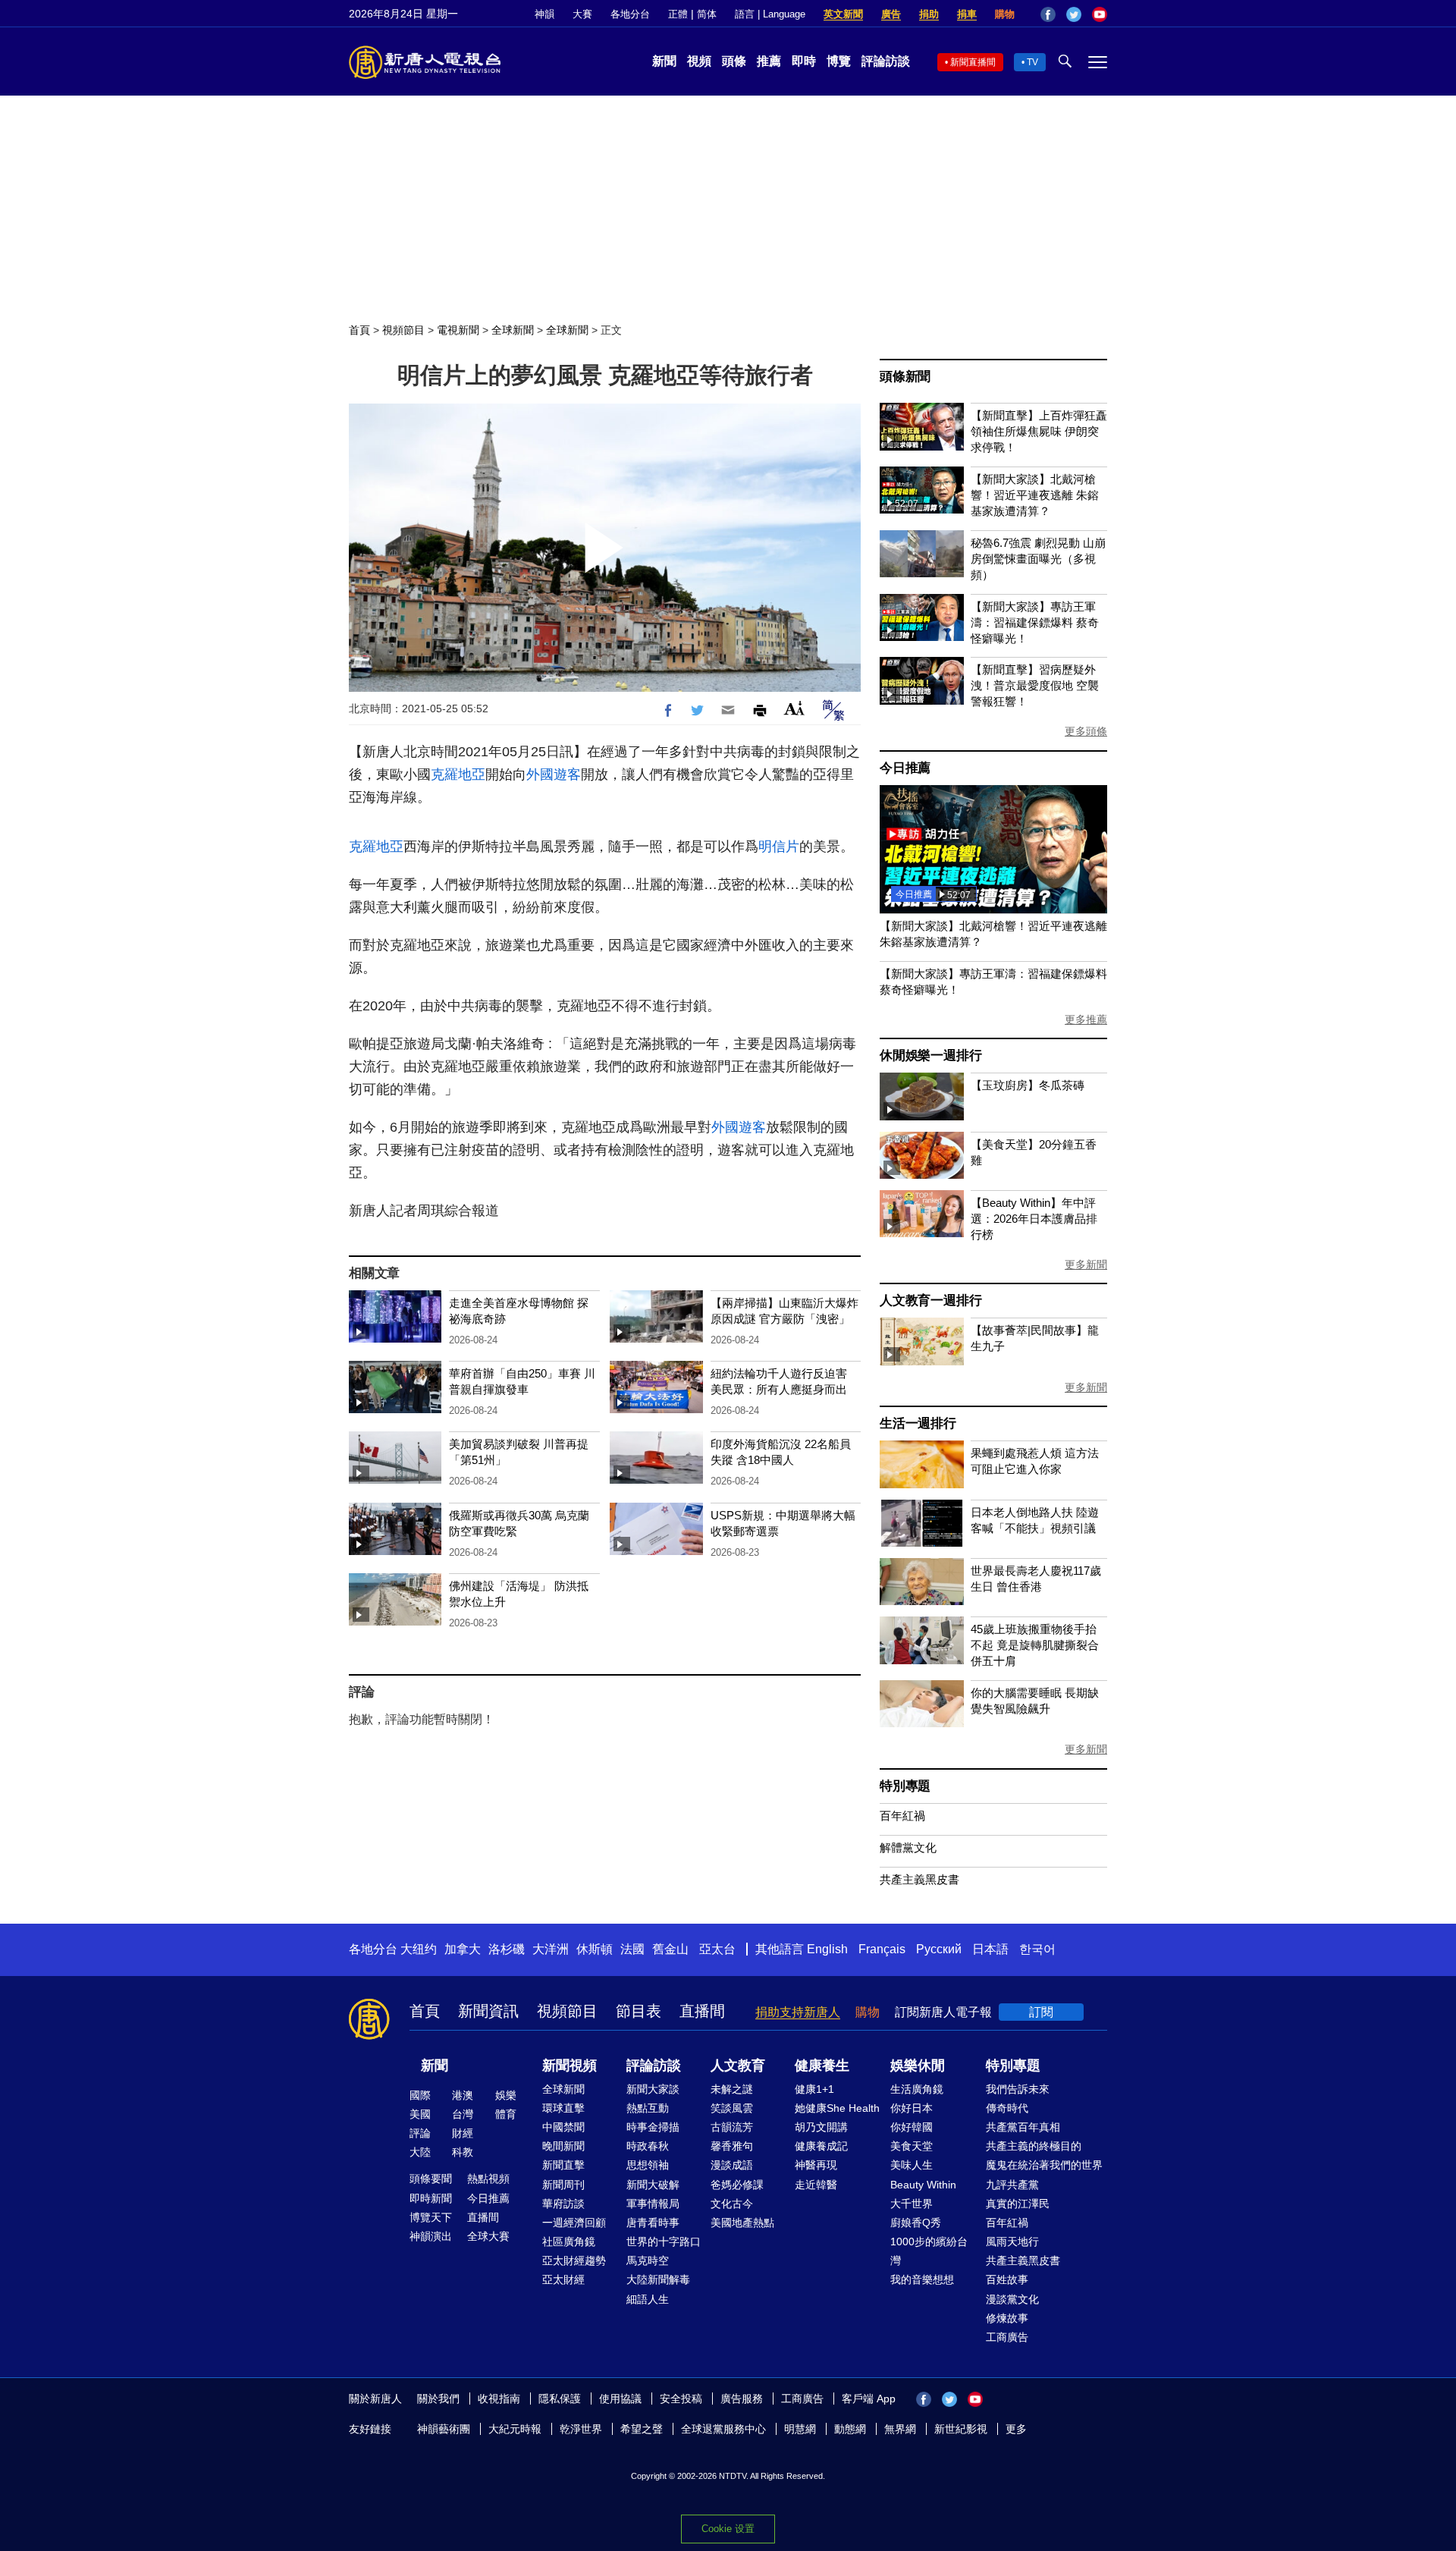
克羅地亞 (458, 774)
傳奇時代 (1007, 2108)
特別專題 (905, 1786)
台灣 (463, 2114)
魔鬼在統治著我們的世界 (1044, 2165)
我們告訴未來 (1018, 2089)
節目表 (639, 2011)
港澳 (463, 2095)
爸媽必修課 (737, 2185)
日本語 (990, 1949)
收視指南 (499, 2399)
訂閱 (1041, 2012)
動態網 (850, 2429)
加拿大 (463, 1949)
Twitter (1074, 14)
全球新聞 (513, 330)
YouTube (1100, 14)
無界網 (900, 2429)
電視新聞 (458, 330)
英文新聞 (843, 14)
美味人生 (912, 2165)
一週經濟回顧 (574, 2223)
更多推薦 (1086, 1019)
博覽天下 (431, 2217)
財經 (463, 2133)
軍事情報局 (653, 2204)
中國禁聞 (563, 2127)
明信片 (779, 847)
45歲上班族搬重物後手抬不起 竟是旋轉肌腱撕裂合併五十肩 (1035, 1645)
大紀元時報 (515, 2429)
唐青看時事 (653, 2223)
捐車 (967, 14)
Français (882, 1949)
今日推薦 (905, 768)
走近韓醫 (816, 2185)
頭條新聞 (905, 377)
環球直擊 (563, 2108)
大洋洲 (551, 1949)
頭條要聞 (431, 2179)
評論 (420, 2133)
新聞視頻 (570, 2066)
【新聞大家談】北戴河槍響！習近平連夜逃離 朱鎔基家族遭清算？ (1035, 495)
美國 (420, 2114)
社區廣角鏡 (569, 2242)
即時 (804, 61)
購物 (1005, 14)
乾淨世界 (581, 2429)
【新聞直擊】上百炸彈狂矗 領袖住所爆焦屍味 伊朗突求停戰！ (1039, 431)
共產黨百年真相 (1023, 2127)
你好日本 (912, 2108)
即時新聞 (431, 2198)
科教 (463, 2152)
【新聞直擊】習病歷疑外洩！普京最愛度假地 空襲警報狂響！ (1035, 685)
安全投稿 (681, 2399)
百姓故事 (1007, 2279)
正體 (678, 14)
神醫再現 (816, 2165)
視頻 (699, 61)
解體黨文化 (908, 1847)
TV (1032, 62)
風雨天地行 (1012, 2242)
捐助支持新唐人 (798, 2012)
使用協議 (620, 2399)
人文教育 (738, 2066)
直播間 (702, 2011)
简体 (707, 14)
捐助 (929, 14)
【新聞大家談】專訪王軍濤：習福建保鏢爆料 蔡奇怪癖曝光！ (1035, 622)
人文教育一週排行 (930, 1301)
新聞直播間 (973, 62)
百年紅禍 (902, 1816)
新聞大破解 (653, 2185)
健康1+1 (814, 2089)
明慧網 (800, 2429)
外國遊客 (554, 774)
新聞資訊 (488, 2011)
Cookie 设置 (728, 2529)
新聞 (664, 61)
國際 (420, 2095)
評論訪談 (886, 61)
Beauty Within (923, 2185)
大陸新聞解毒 (658, 2279)
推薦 (769, 61)
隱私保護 (560, 2399)
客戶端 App (869, 2399)
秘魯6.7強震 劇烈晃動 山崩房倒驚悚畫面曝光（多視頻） (1038, 559)
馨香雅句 (732, 2146)
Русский (939, 1949)
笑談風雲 (732, 2108)
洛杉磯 (507, 1949)
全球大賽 (488, 2236)
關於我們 (438, 2399)
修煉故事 (1007, 2318)
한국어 (1037, 1949)
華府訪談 (563, 2204)
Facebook (1048, 14)
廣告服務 (742, 2399)
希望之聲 (642, 2429)
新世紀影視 (961, 2429)
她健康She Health (837, 2108)
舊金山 (670, 1949)
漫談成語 (732, 2165)
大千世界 (912, 2204)
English (827, 1949)
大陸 (420, 2152)
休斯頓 (595, 1949)
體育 (506, 2114)
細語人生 (648, 2299)
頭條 (734, 61)
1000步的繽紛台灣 (929, 2251)
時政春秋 (648, 2146)
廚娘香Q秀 (916, 2223)
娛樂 (506, 2095)
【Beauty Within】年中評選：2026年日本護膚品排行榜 (1034, 1219)
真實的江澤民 (1018, 2204)
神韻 (544, 14)
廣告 (891, 14)
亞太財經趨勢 (574, 2260)
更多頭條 (1086, 731)
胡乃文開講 (821, 2127)
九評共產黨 (1012, 2185)
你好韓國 (912, 2127)
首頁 (359, 330)
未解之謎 (732, 2089)
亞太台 (717, 1949)
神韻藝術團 (444, 2429)
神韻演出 (431, 2236)
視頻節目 (403, 330)
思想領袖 (648, 2165)
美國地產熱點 (742, 2223)
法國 (632, 1949)
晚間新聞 (563, 2146)
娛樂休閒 (918, 2066)
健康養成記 (821, 2146)
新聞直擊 (563, 2165)
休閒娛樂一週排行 (930, 1056)
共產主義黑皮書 (919, 1879)
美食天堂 (912, 2146)
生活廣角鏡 (917, 2089)
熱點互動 (648, 2108)
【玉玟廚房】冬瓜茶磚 (1028, 1085)
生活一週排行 (918, 1423)
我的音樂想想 (922, 2279)
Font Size (794, 708)
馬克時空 (648, 2260)
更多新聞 (1086, 1265)
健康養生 (822, 2066)
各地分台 (630, 14)
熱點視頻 (488, 2179)
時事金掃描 (653, 2127)
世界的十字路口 (664, 2242)
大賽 (582, 14)
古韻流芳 (732, 2127)
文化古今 (732, 2204)
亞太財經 (563, 2279)
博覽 (839, 61)
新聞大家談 (653, 2089)
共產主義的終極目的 (1034, 2146)
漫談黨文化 (1012, 2299)
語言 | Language (770, 14)
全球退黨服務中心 (723, 2429)
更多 (1016, 2429)
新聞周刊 (563, 2185)
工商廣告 (1007, 2337)
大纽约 (419, 1949)
